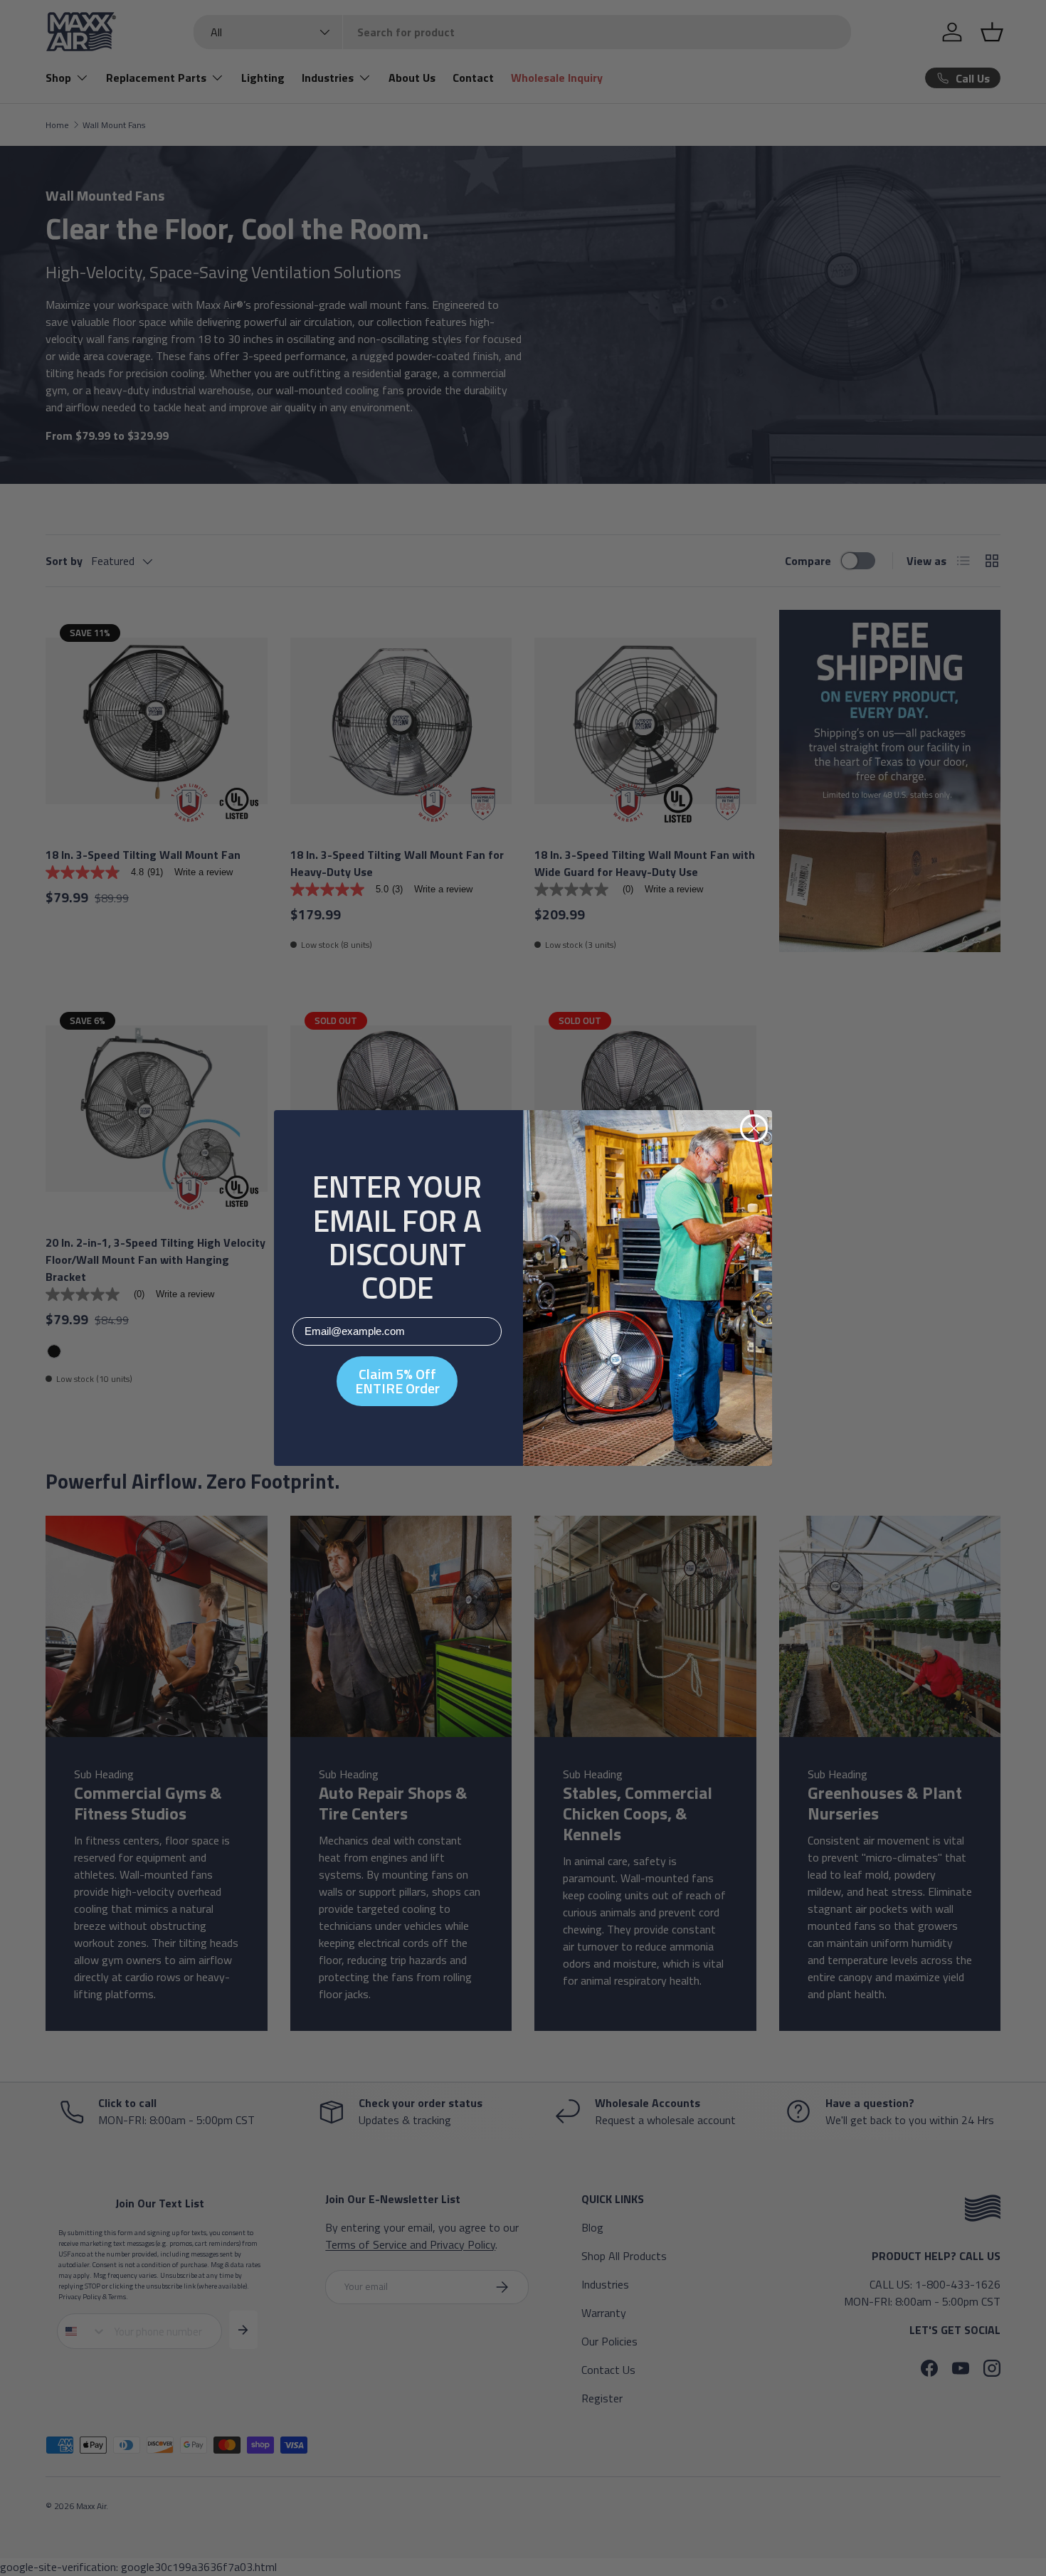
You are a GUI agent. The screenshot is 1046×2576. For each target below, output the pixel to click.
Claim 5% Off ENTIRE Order (397, 1381)
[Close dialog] (754, 1128)
